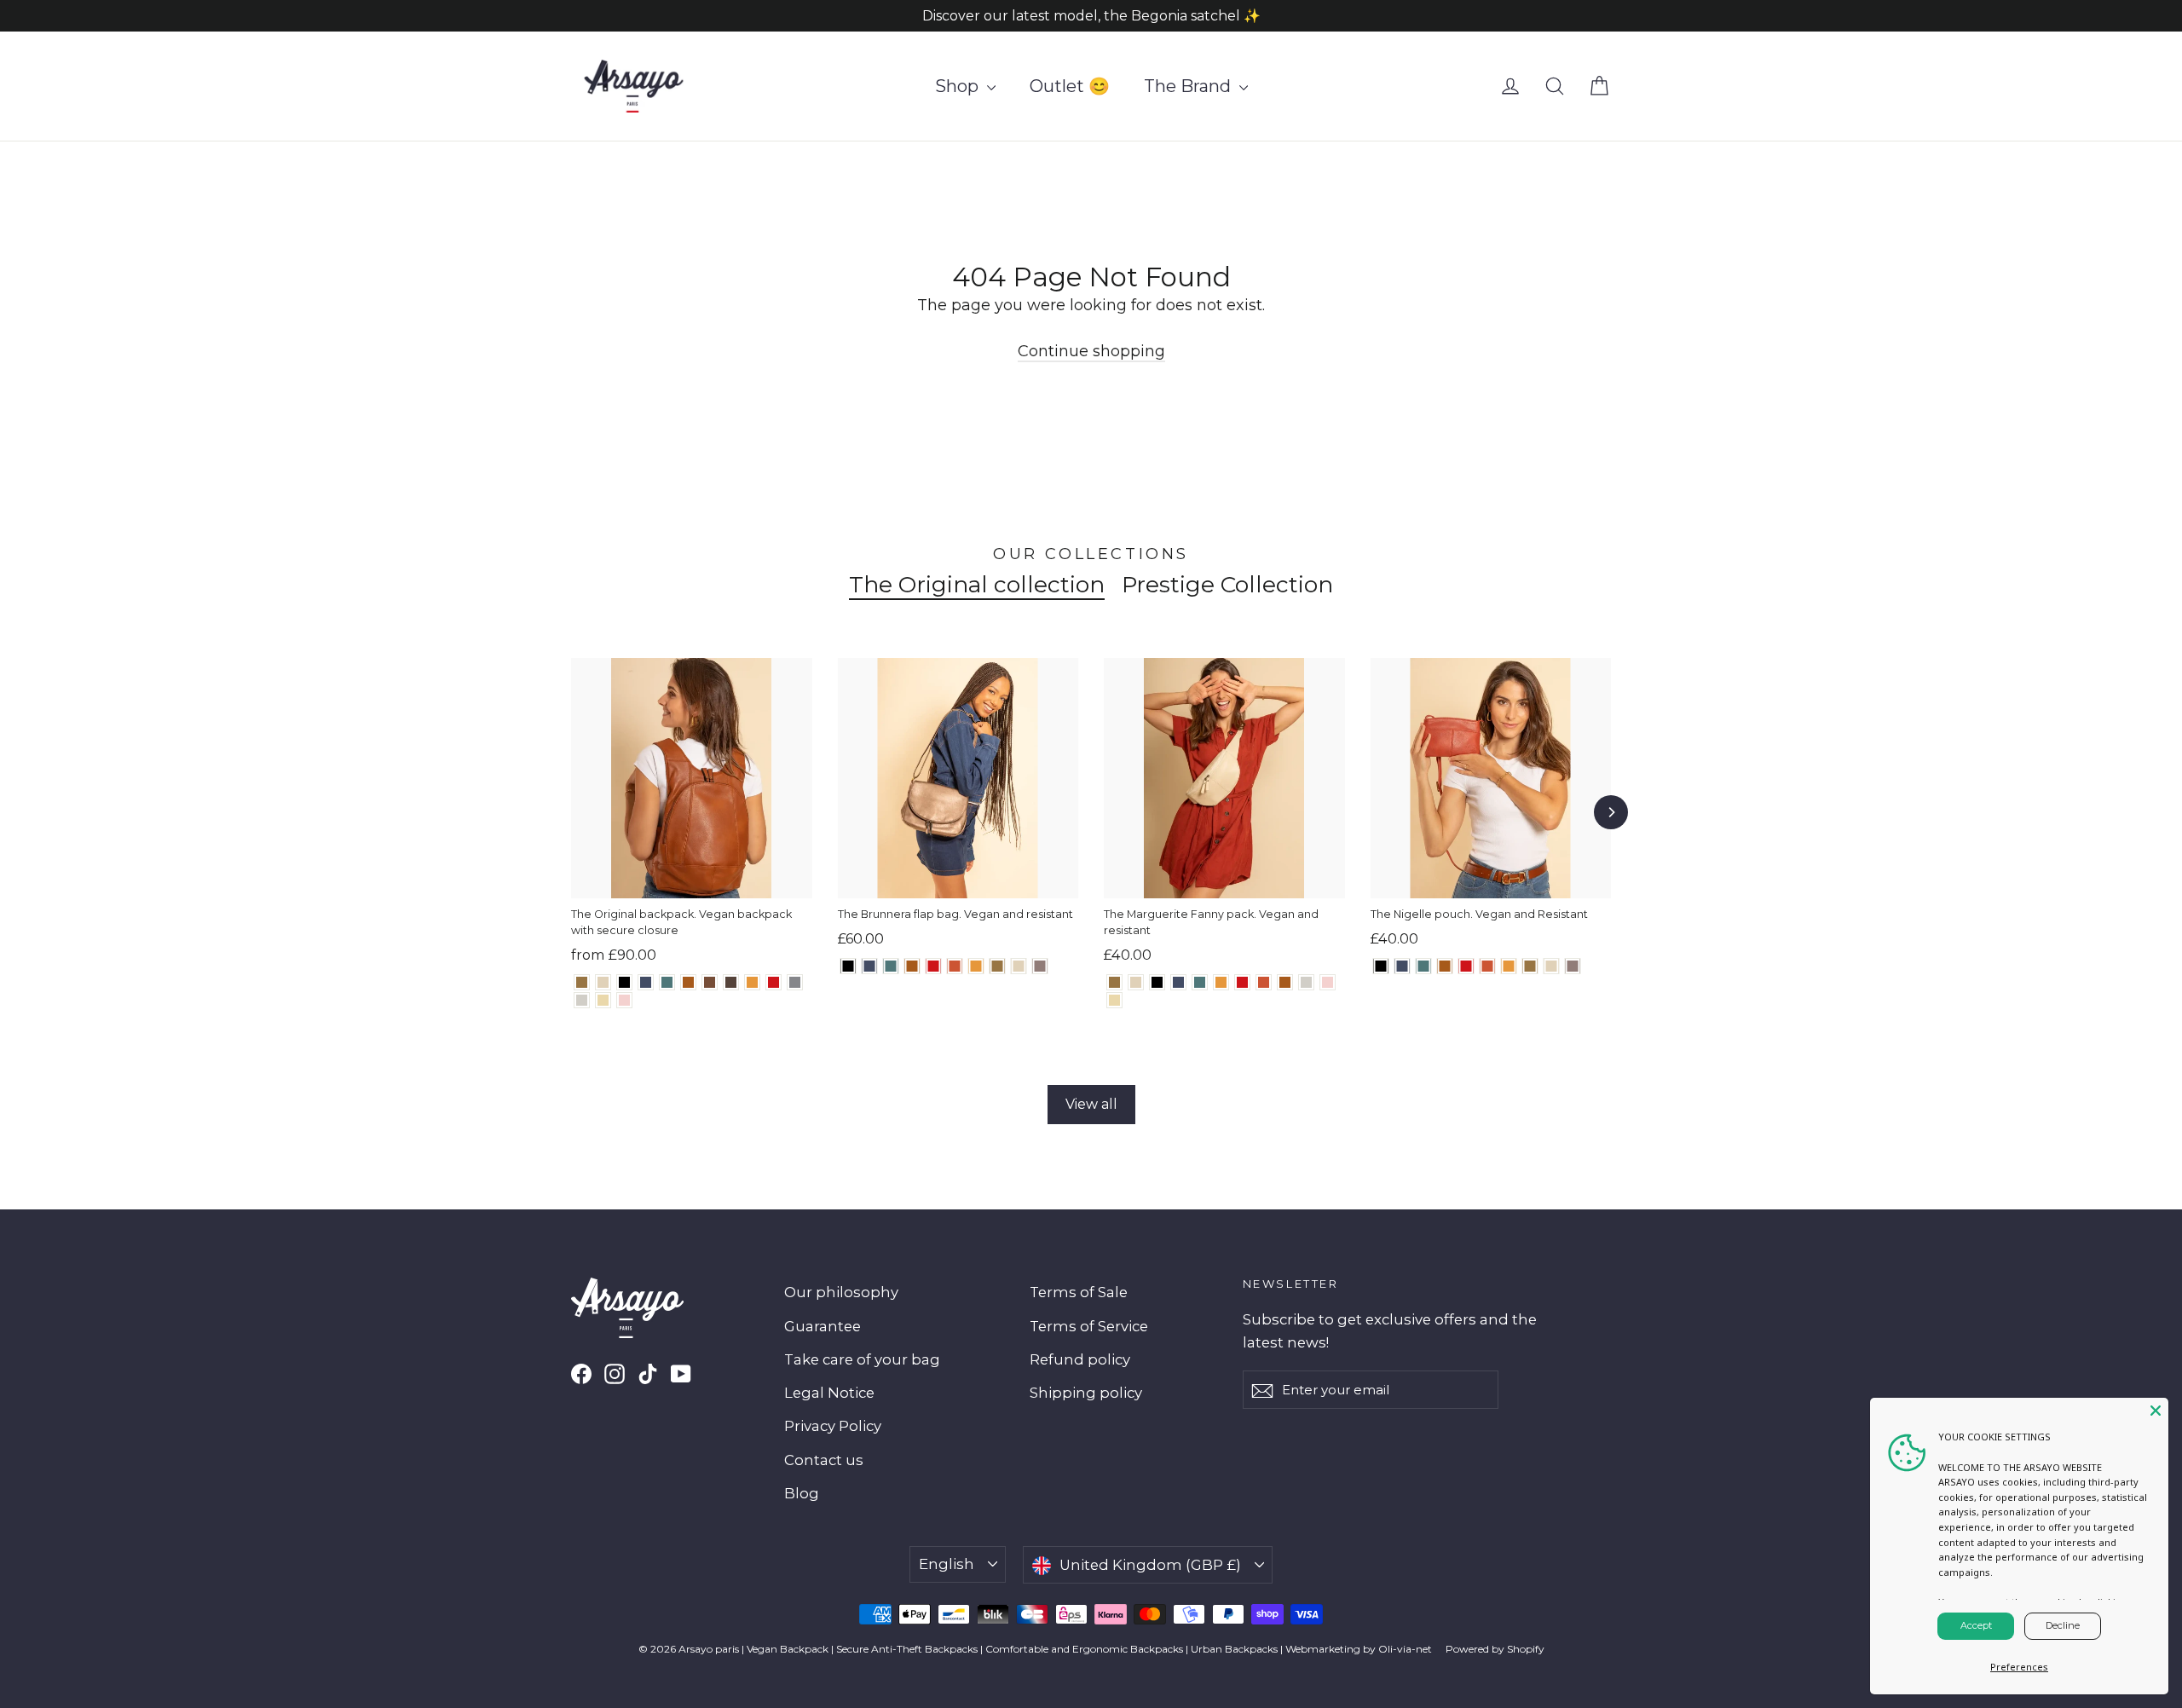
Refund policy (1080, 1359)
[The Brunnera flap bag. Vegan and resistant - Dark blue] (870, 966)
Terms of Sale (1079, 1292)
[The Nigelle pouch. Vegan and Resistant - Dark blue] (1403, 966)
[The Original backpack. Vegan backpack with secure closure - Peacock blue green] (667, 982)
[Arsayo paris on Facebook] (581, 1373)
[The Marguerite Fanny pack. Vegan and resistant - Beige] (1114, 1000)
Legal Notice (829, 1393)
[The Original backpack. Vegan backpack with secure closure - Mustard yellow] (752, 982)
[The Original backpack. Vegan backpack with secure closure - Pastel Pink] (624, 1000)
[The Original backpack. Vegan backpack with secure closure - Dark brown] (731, 982)
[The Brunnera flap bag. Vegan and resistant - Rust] (955, 966)
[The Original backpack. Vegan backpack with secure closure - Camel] (688, 982)
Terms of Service (1089, 1326)
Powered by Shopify (1495, 1649)
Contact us (824, 1460)
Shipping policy (1086, 1393)
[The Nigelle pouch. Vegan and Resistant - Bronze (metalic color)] (1530, 966)
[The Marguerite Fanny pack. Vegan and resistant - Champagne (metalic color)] (1136, 982)
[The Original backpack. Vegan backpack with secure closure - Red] (774, 982)
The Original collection (977, 585)
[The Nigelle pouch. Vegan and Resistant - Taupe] (1573, 966)
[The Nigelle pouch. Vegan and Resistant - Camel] (1445, 966)
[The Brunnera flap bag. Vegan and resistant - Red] (934, 966)
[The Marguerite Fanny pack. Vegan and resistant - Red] (1242, 982)
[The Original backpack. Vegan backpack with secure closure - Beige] (603, 1000)
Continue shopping (1091, 351)
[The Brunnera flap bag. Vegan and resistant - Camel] (912, 966)
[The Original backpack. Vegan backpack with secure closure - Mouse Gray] (795, 982)
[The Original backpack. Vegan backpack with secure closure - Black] (624, 982)
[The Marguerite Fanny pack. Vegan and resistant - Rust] (1264, 982)
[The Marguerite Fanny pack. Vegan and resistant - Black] (1157, 982)
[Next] (1611, 812)
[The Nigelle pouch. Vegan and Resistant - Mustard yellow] (1509, 966)
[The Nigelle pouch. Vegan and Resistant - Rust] (1488, 966)
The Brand (1189, 86)
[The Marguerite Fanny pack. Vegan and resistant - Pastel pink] (1328, 982)
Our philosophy (841, 1292)
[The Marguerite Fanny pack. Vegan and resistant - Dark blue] (1178, 982)
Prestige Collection (1227, 585)
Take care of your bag (862, 1359)
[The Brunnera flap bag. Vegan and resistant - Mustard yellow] (976, 966)
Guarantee (823, 1326)
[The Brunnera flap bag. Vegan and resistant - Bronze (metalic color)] (998, 966)
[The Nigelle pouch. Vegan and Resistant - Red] (1466, 966)
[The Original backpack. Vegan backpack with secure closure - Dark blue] (646, 982)
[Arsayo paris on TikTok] (648, 1373)
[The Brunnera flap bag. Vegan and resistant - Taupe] (1040, 966)
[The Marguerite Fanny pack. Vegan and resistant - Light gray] (1306, 982)
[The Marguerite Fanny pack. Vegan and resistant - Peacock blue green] (1200, 982)
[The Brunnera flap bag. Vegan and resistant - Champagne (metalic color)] (1019, 966)
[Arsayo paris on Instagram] (615, 1373)
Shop (959, 86)
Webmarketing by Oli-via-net (1359, 1649)
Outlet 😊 (1070, 86)
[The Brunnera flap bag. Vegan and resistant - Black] (849, 966)
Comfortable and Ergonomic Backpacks (1084, 1649)
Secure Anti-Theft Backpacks (907, 1649)
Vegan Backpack (788, 1649)
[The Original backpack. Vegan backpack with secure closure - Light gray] (582, 1000)
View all (1091, 1104)
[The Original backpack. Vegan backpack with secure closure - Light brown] (710, 982)
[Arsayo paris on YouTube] (681, 1373)
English (947, 1564)
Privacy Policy (833, 1426)
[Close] (2156, 1411)
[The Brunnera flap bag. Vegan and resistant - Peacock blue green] (891, 966)
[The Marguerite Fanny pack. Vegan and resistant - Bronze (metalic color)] (1114, 982)
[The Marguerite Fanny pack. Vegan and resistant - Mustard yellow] (1221, 982)
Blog (802, 1493)
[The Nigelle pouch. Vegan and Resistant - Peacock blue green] (1424, 966)
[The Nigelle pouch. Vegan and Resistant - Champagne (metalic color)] (1552, 966)
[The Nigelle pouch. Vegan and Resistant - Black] (1381, 966)
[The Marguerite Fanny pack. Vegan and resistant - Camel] (1285, 982)
